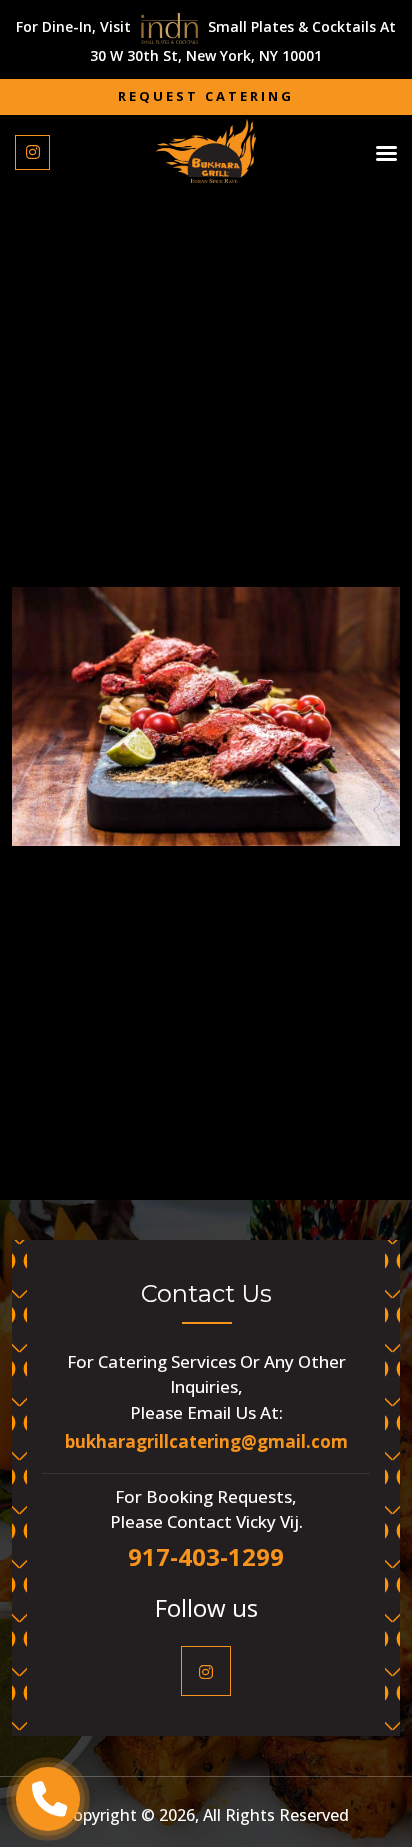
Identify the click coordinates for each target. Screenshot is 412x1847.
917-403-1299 (206, 1556)
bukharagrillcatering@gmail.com (206, 1441)
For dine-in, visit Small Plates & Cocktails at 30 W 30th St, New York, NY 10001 (206, 41)
